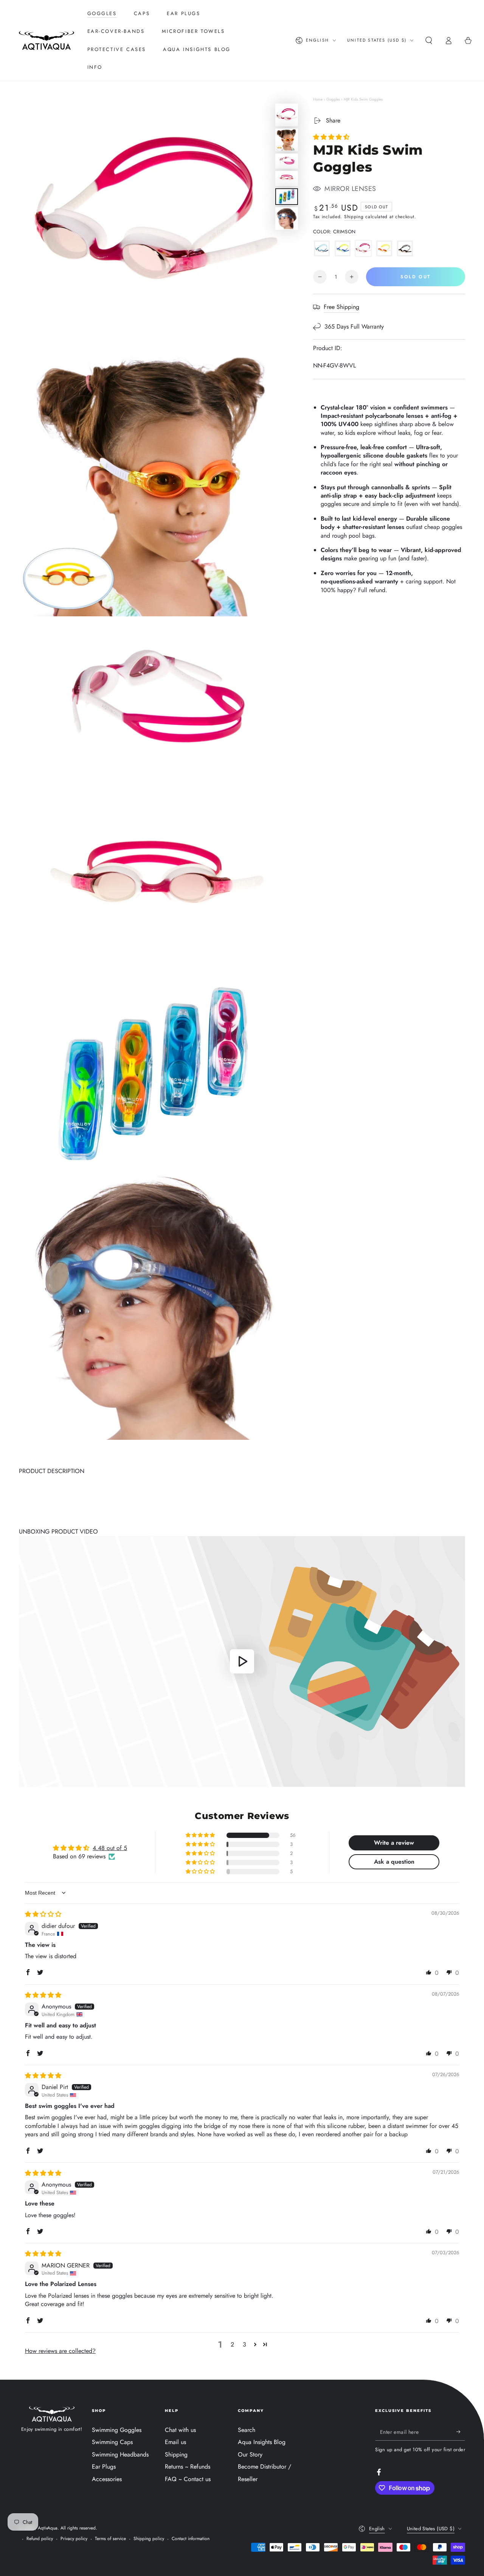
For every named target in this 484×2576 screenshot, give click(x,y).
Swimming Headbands (120, 2454)
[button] (429, 40)
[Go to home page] (47, 40)
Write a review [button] (394, 1843)
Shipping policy (149, 2539)
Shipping (354, 217)
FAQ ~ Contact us (188, 2479)
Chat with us (180, 2430)
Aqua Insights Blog (262, 2442)
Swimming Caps (112, 2442)
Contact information (191, 2539)
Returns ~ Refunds (188, 2467)
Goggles (333, 99)
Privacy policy (74, 2539)
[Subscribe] (461, 2432)
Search (247, 2430)
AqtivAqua (48, 2528)
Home (318, 99)
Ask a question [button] (394, 1862)
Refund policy (40, 2539)
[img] (43, 1914)
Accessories (107, 2479)
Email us (175, 2442)
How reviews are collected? (60, 2351)
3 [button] (244, 2344)
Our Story (250, 2454)
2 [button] (232, 2344)
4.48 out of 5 (110, 1848)
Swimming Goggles (117, 2430)
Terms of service (110, 2539)
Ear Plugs (104, 2467)
